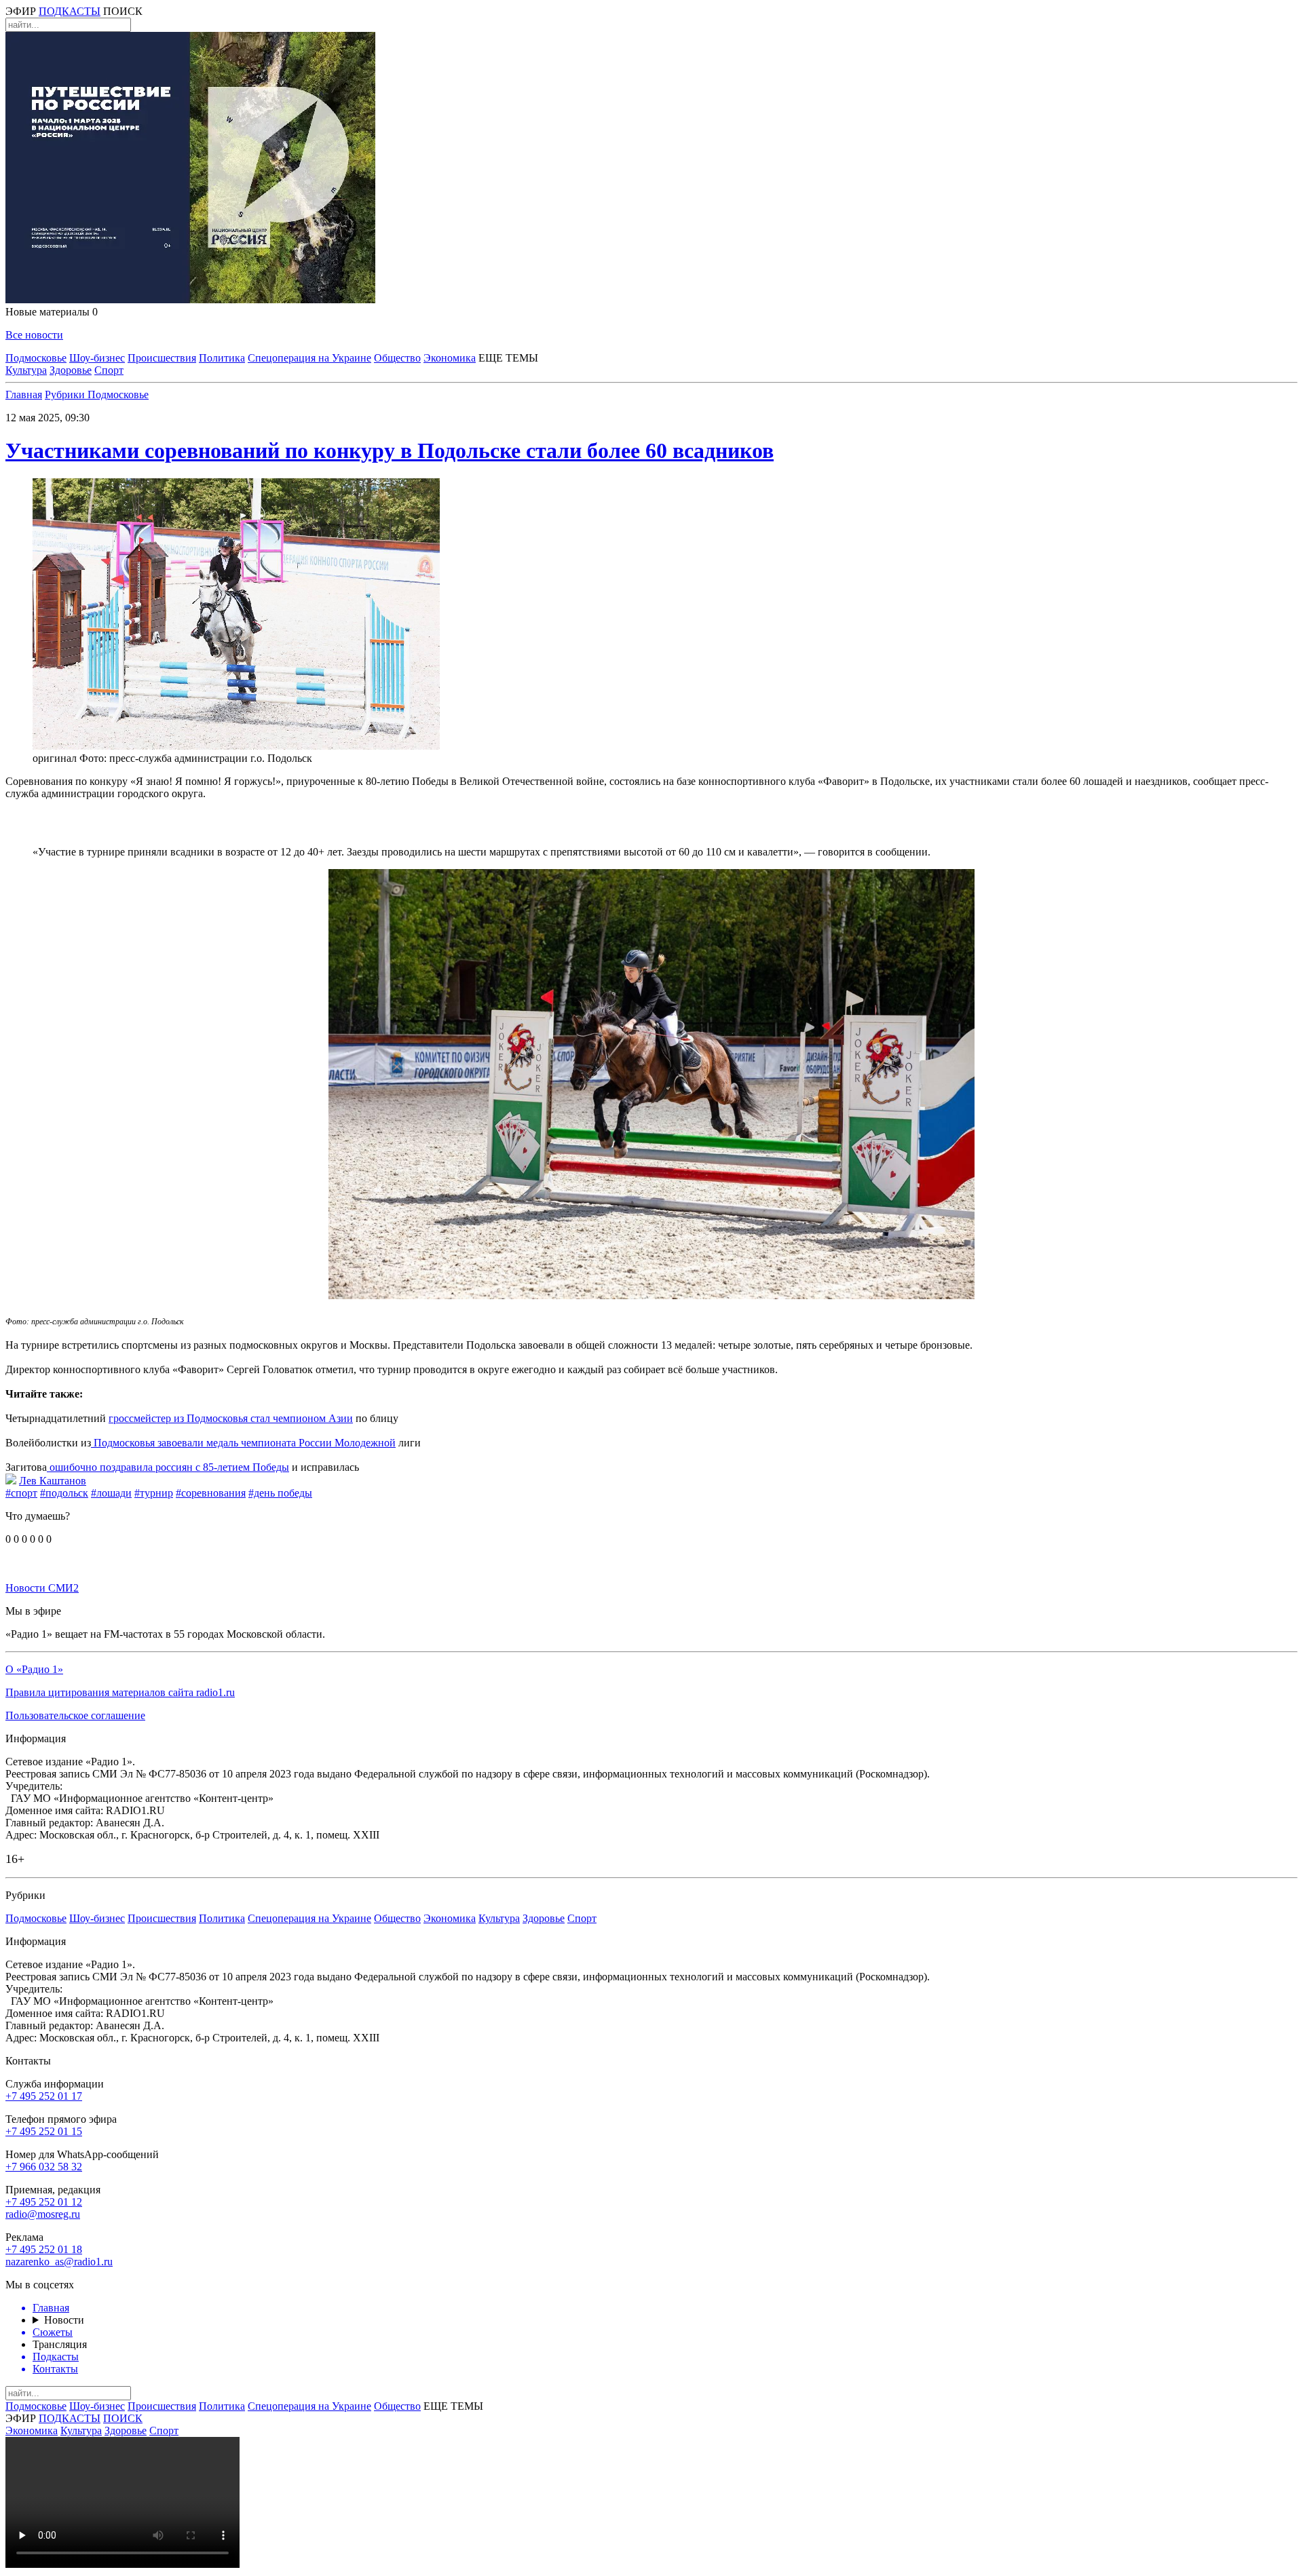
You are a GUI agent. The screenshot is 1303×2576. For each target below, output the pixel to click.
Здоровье (71, 370)
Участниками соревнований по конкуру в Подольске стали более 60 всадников (390, 450)
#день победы (280, 1493)
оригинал (55, 758)
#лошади (111, 1493)
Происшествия (162, 358)
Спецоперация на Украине (309, 358)
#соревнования (211, 1493)
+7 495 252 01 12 (44, 2202)
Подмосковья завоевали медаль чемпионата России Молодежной (243, 1443)
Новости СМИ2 (42, 1588)
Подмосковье (36, 358)
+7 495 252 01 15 (44, 2131)
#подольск (64, 1493)
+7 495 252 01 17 (44, 2096)
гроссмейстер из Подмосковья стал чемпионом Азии (231, 1418)
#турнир (154, 1493)
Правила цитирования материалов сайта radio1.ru (120, 1692)
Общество (397, 358)
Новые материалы (52, 312)
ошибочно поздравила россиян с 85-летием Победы (168, 1467)
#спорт (21, 1493)
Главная (24, 395)
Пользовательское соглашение (75, 1715)
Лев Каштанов (53, 1481)
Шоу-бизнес (97, 358)
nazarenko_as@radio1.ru (59, 2262)
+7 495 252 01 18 (44, 2249)
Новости (64, 2320)
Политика (222, 358)
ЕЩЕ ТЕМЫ (508, 358)
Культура (26, 370)
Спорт (109, 370)
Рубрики (66, 395)
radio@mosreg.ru (43, 2214)
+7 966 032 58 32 (44, 2167)
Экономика (450, 358)
